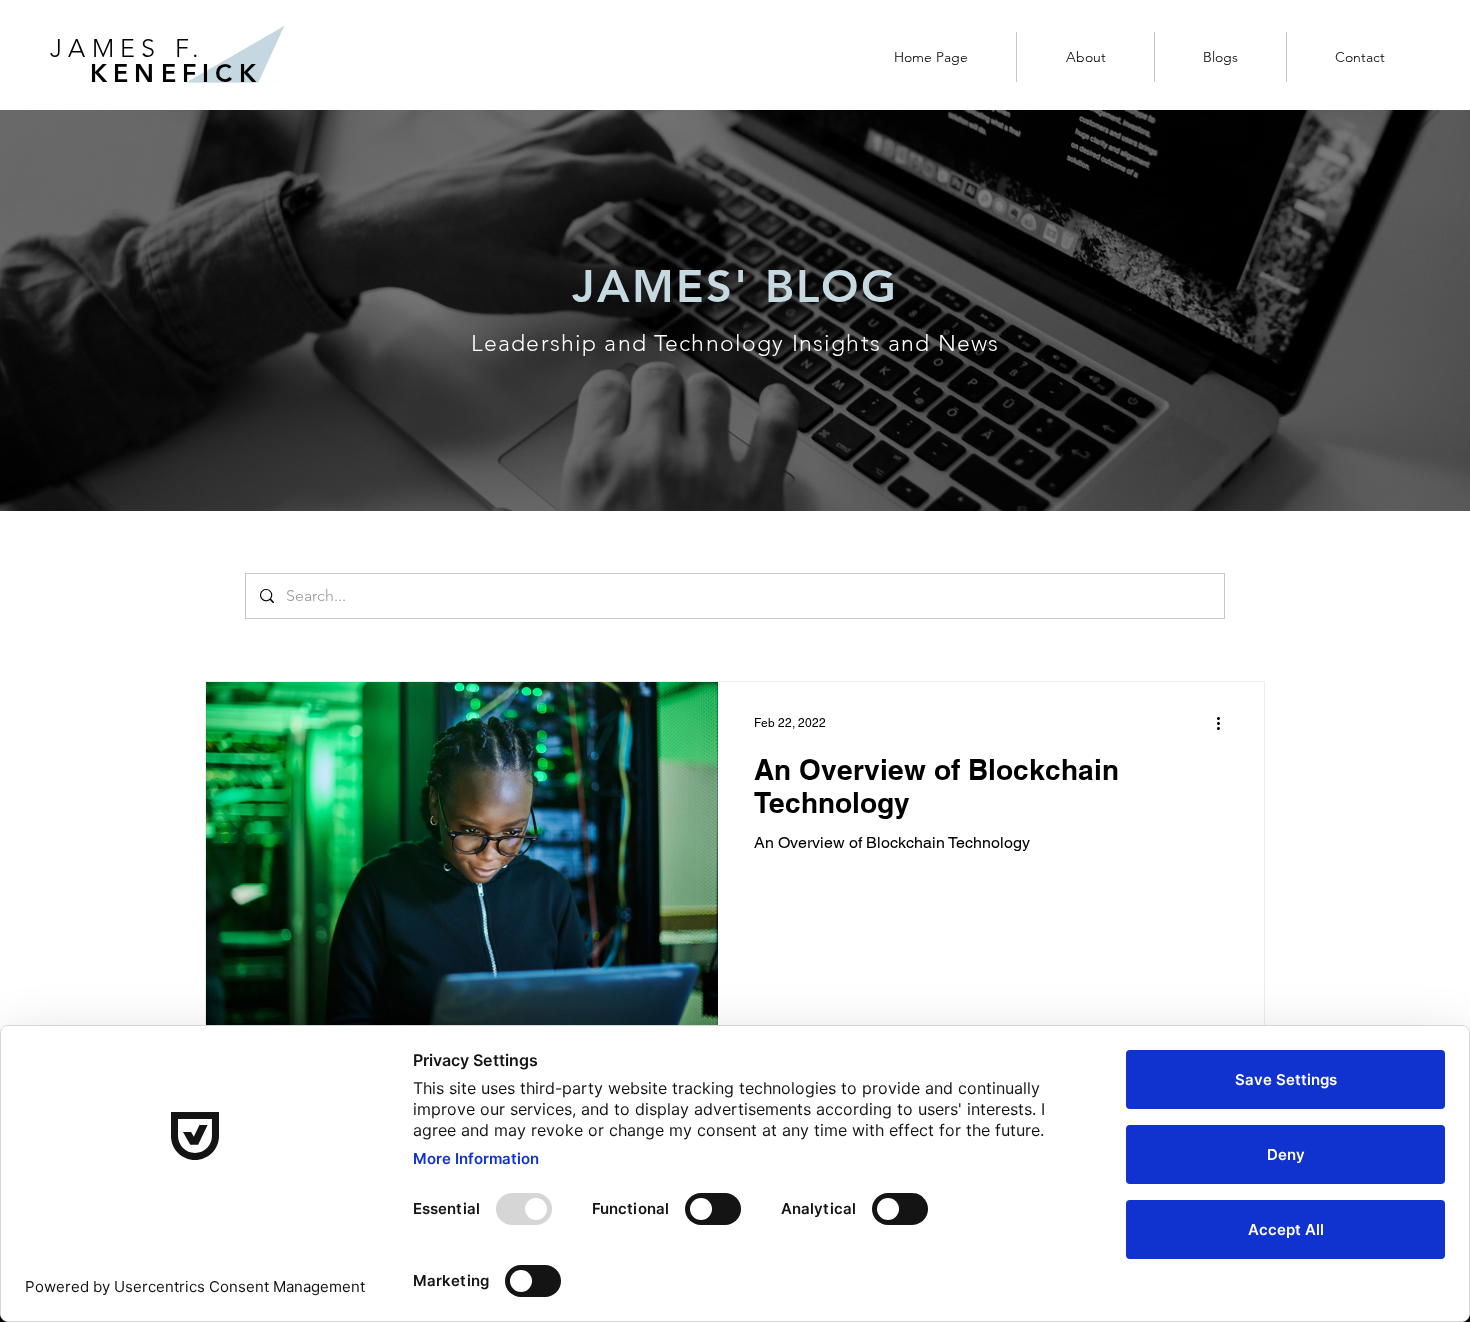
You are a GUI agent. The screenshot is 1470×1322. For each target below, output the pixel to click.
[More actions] (1225, 723)
